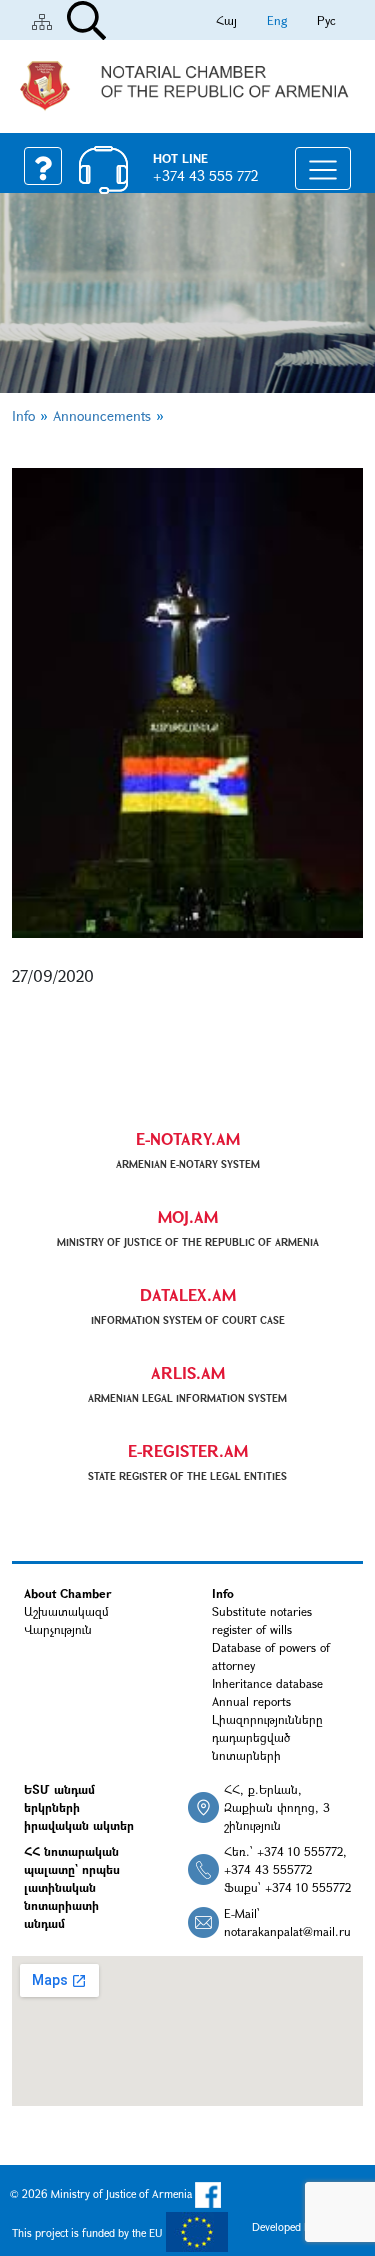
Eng (277, 20)
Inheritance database (267, 1683)
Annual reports (251, 1701)
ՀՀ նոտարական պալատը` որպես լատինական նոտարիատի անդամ (72, 1887)
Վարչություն (58, 1629)
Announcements (102, 415)
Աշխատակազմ (66, 1611)
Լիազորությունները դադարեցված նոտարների (267, 1737)
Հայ (226, 20)
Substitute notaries (262, 1611)
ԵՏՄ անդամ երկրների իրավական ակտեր (79, 1807)
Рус (326, 20)
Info (23, 415)
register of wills (252, 1629)
